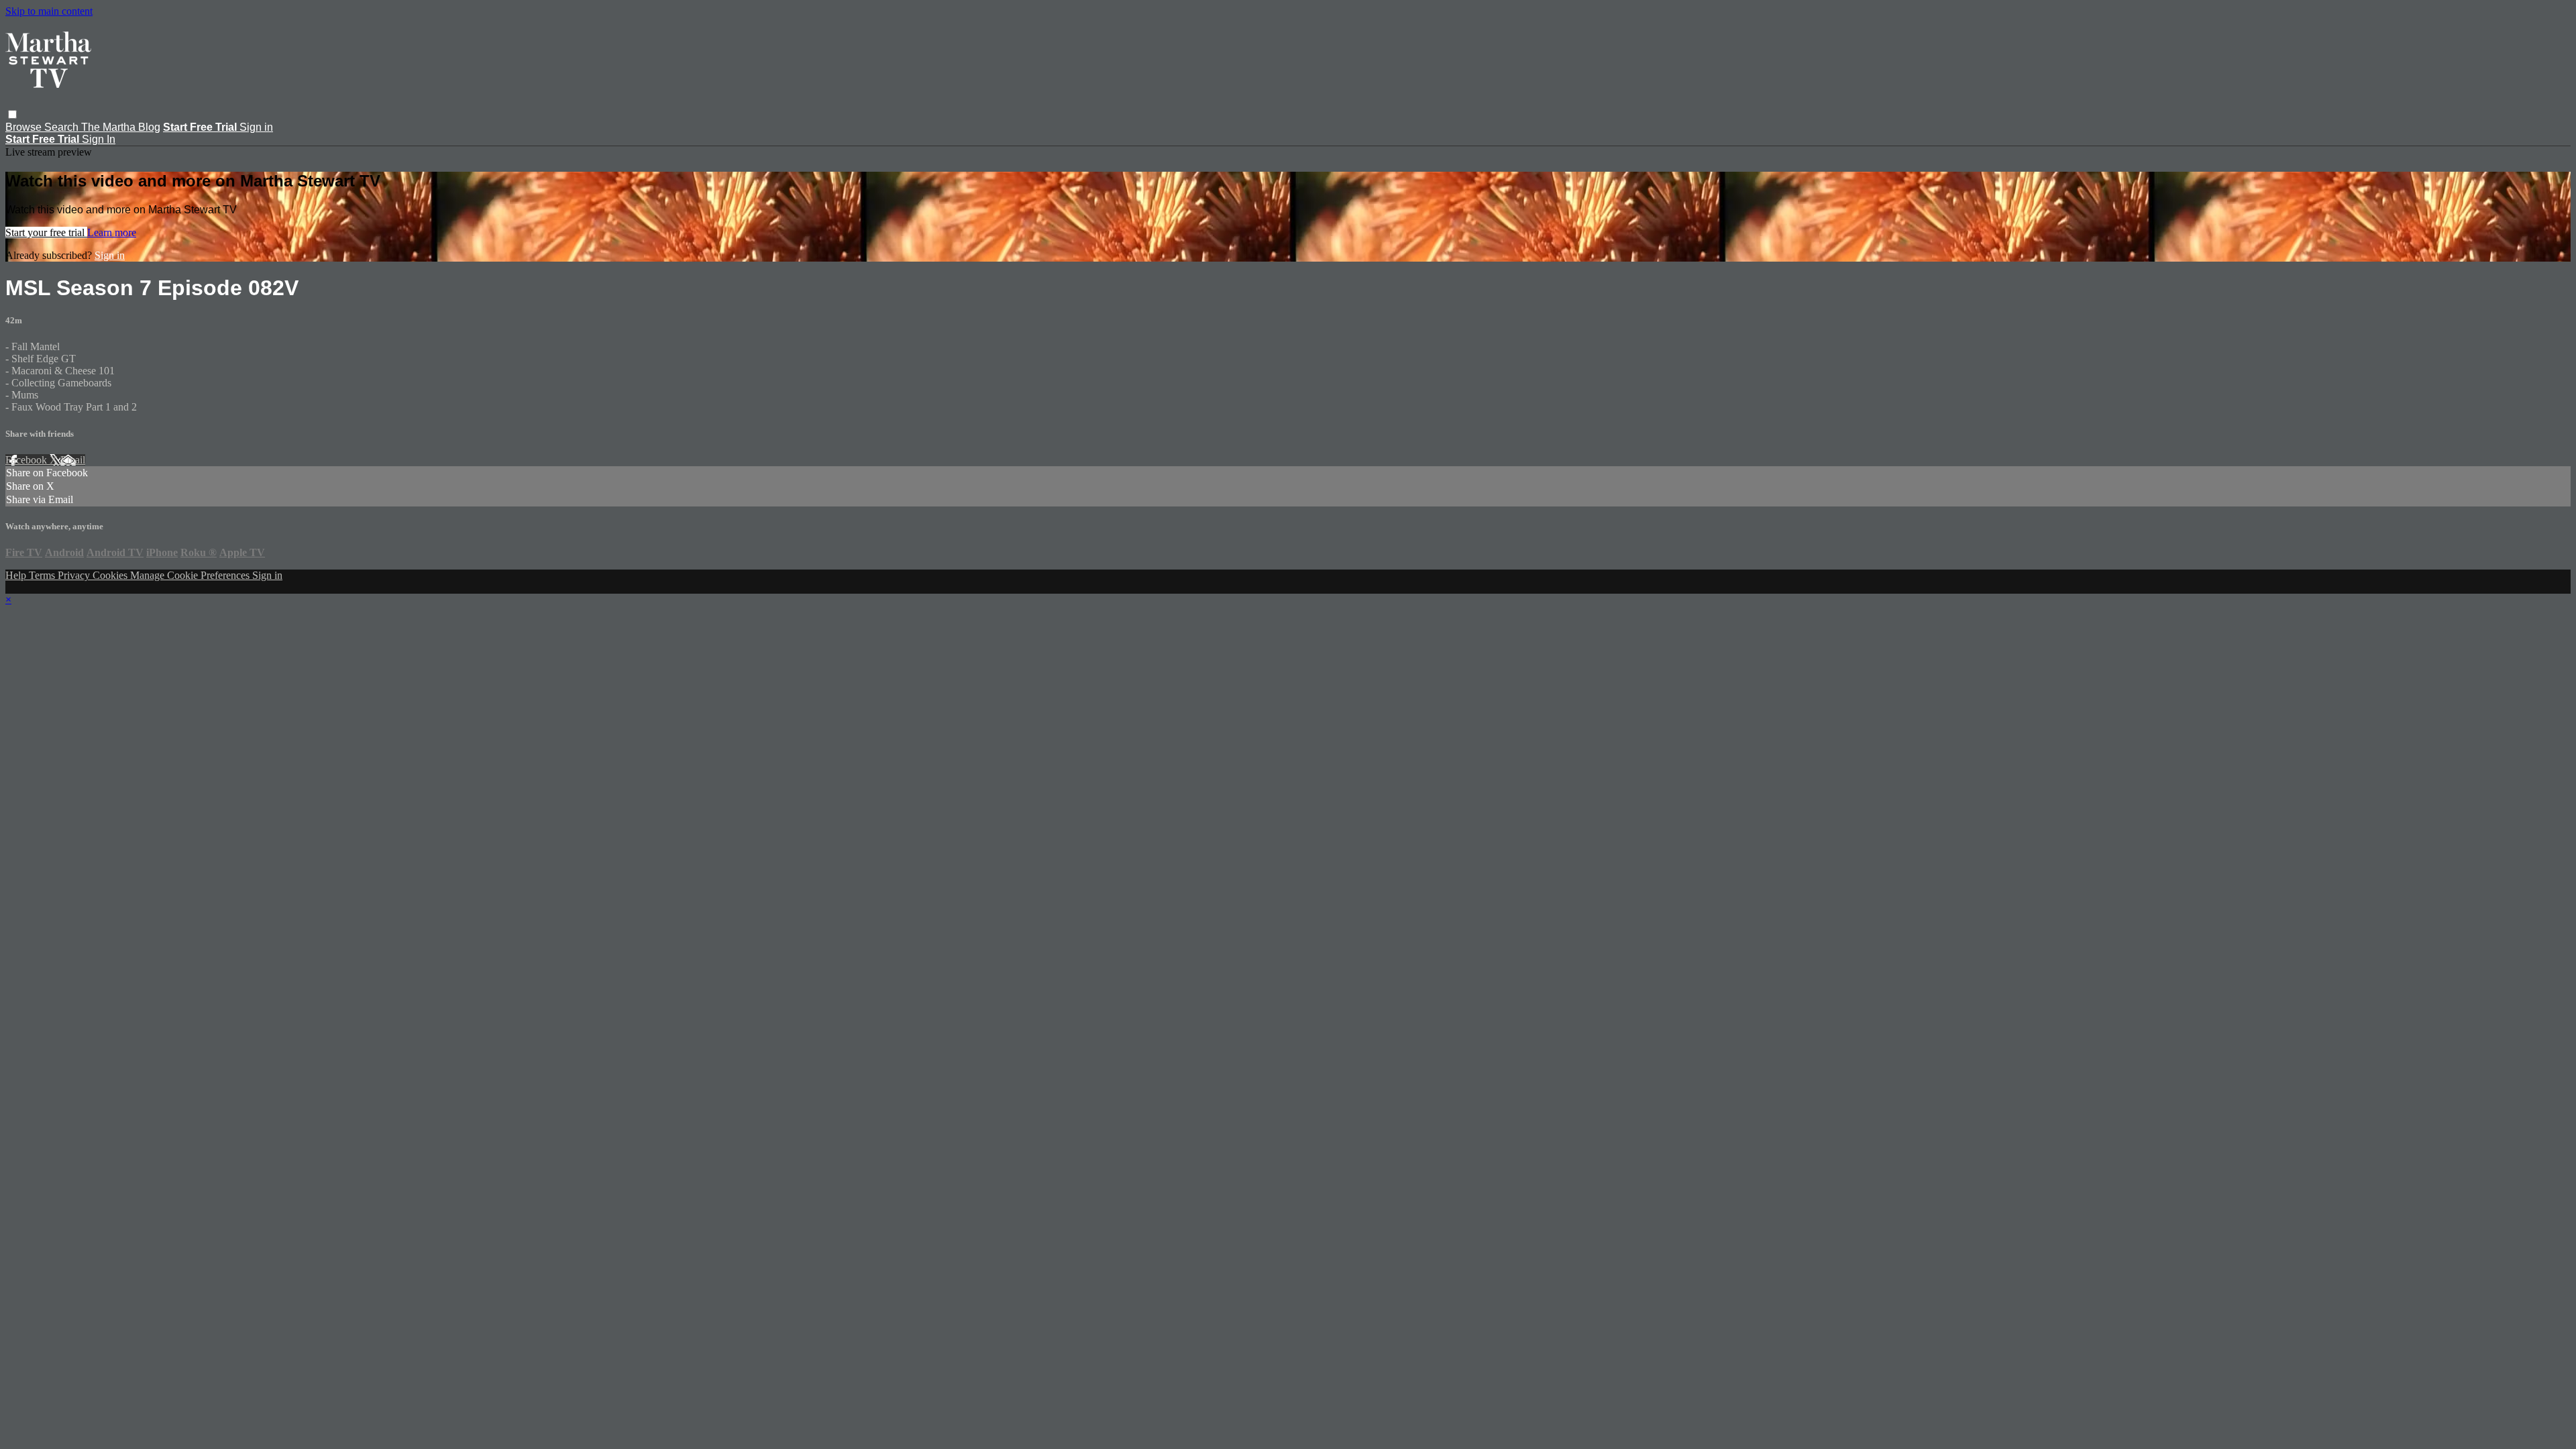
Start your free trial (46, 232)
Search (63, 127)
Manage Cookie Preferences (191, 575)
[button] (12, 114)
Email (73, 460)
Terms (43, 575)
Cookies (111, 575)
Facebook (28, 460)
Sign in (256, 127)
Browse (25, 127)
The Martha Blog (121, 127)
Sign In (99, 139)
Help (17, 575)
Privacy (75, 575)
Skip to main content (49, 11)
